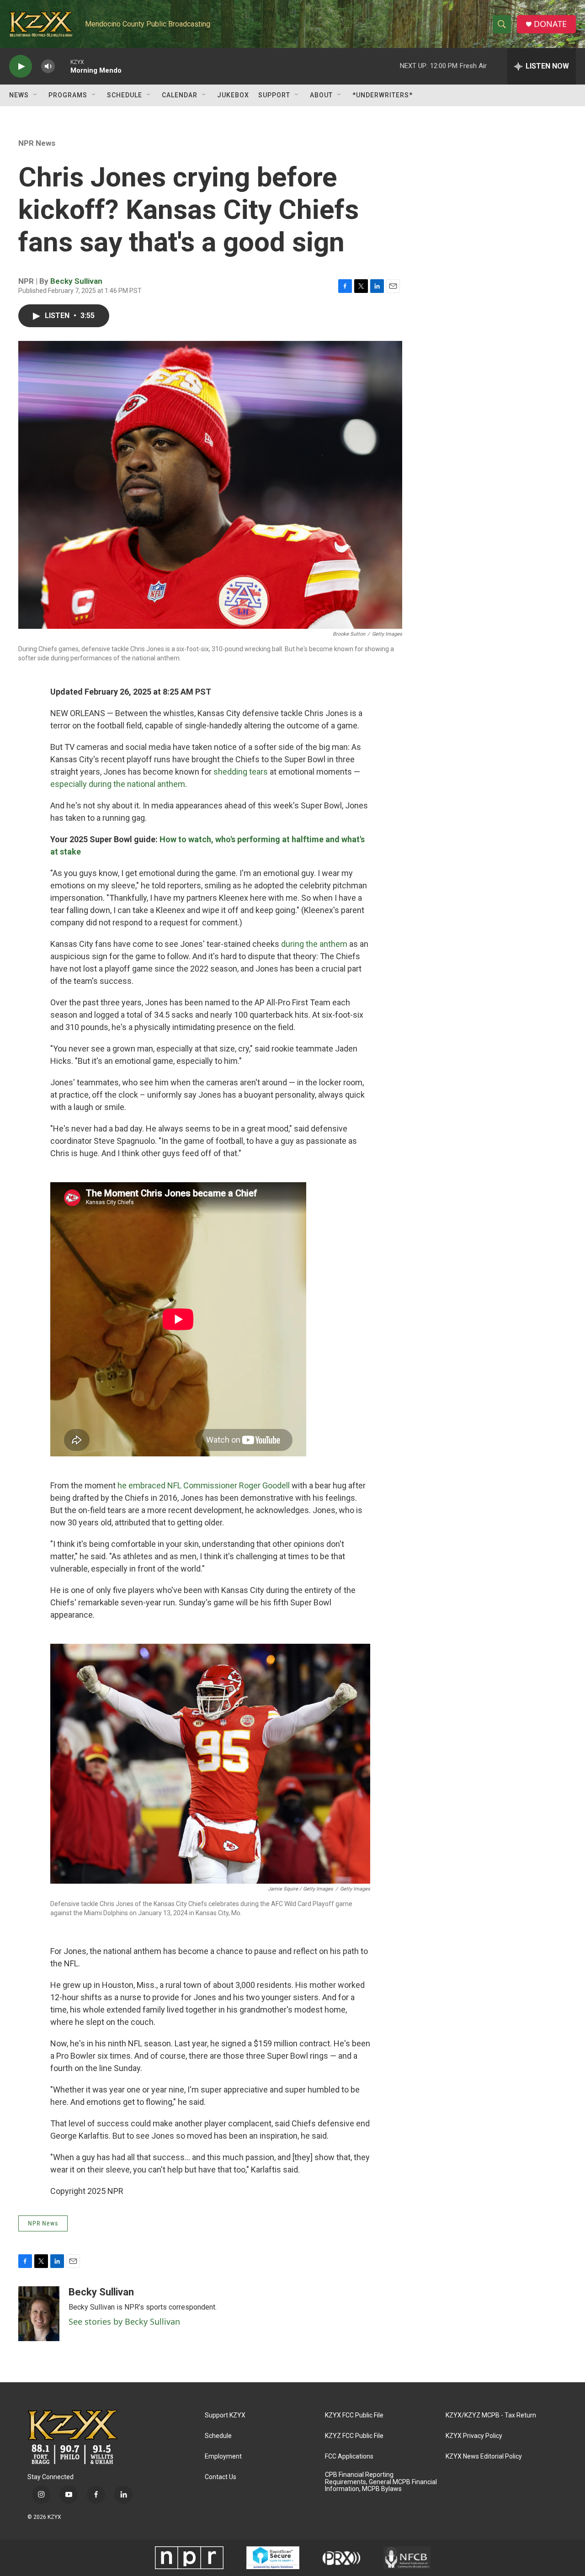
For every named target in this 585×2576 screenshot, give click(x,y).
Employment (223, 2456)
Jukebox (233, 95)
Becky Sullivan (76, 281)
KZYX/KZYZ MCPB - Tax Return (491, 2415)
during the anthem (314, 944)
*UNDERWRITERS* (383, 95)
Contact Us (221, 2477)
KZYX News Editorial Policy (484, 2456)
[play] (21, 66)
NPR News (37, 143)
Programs (68, 95)
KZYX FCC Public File (354, 2415)
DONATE (550, 24)
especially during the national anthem (118, 784)
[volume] (48, 66)
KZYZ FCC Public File (354, 2436)
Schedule (125, 95)
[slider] (63, 66)
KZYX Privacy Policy (474, 2436)
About (321, 95)
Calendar (180, 95)
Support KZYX (225, 2415)
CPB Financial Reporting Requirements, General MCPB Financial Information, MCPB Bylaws (381, 2482)
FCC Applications (349, 2456)
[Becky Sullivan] (39, 2314)
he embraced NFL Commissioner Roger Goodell (204, 1485)
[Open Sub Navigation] (36, 95)
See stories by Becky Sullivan (124, 2321)
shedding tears (241, 772)
